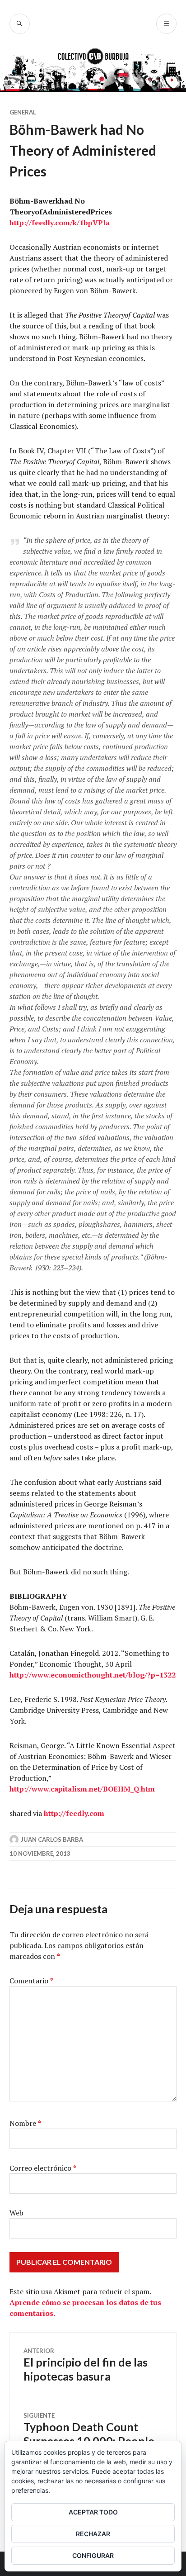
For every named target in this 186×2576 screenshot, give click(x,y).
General (23, 112)
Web (16, 2213)
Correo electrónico (43, 2168)
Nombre (25, 2123)
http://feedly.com (74, 1813)
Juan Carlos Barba (52, 1839)
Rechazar (93, 2534)
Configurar (93, 2555)
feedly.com (51, 223)
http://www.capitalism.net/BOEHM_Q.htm (82, 1789)
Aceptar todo (93, 2512)
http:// (21, 223)
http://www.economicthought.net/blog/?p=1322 (93, 1675)
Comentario (31, 1981)
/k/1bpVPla (90, 223)
